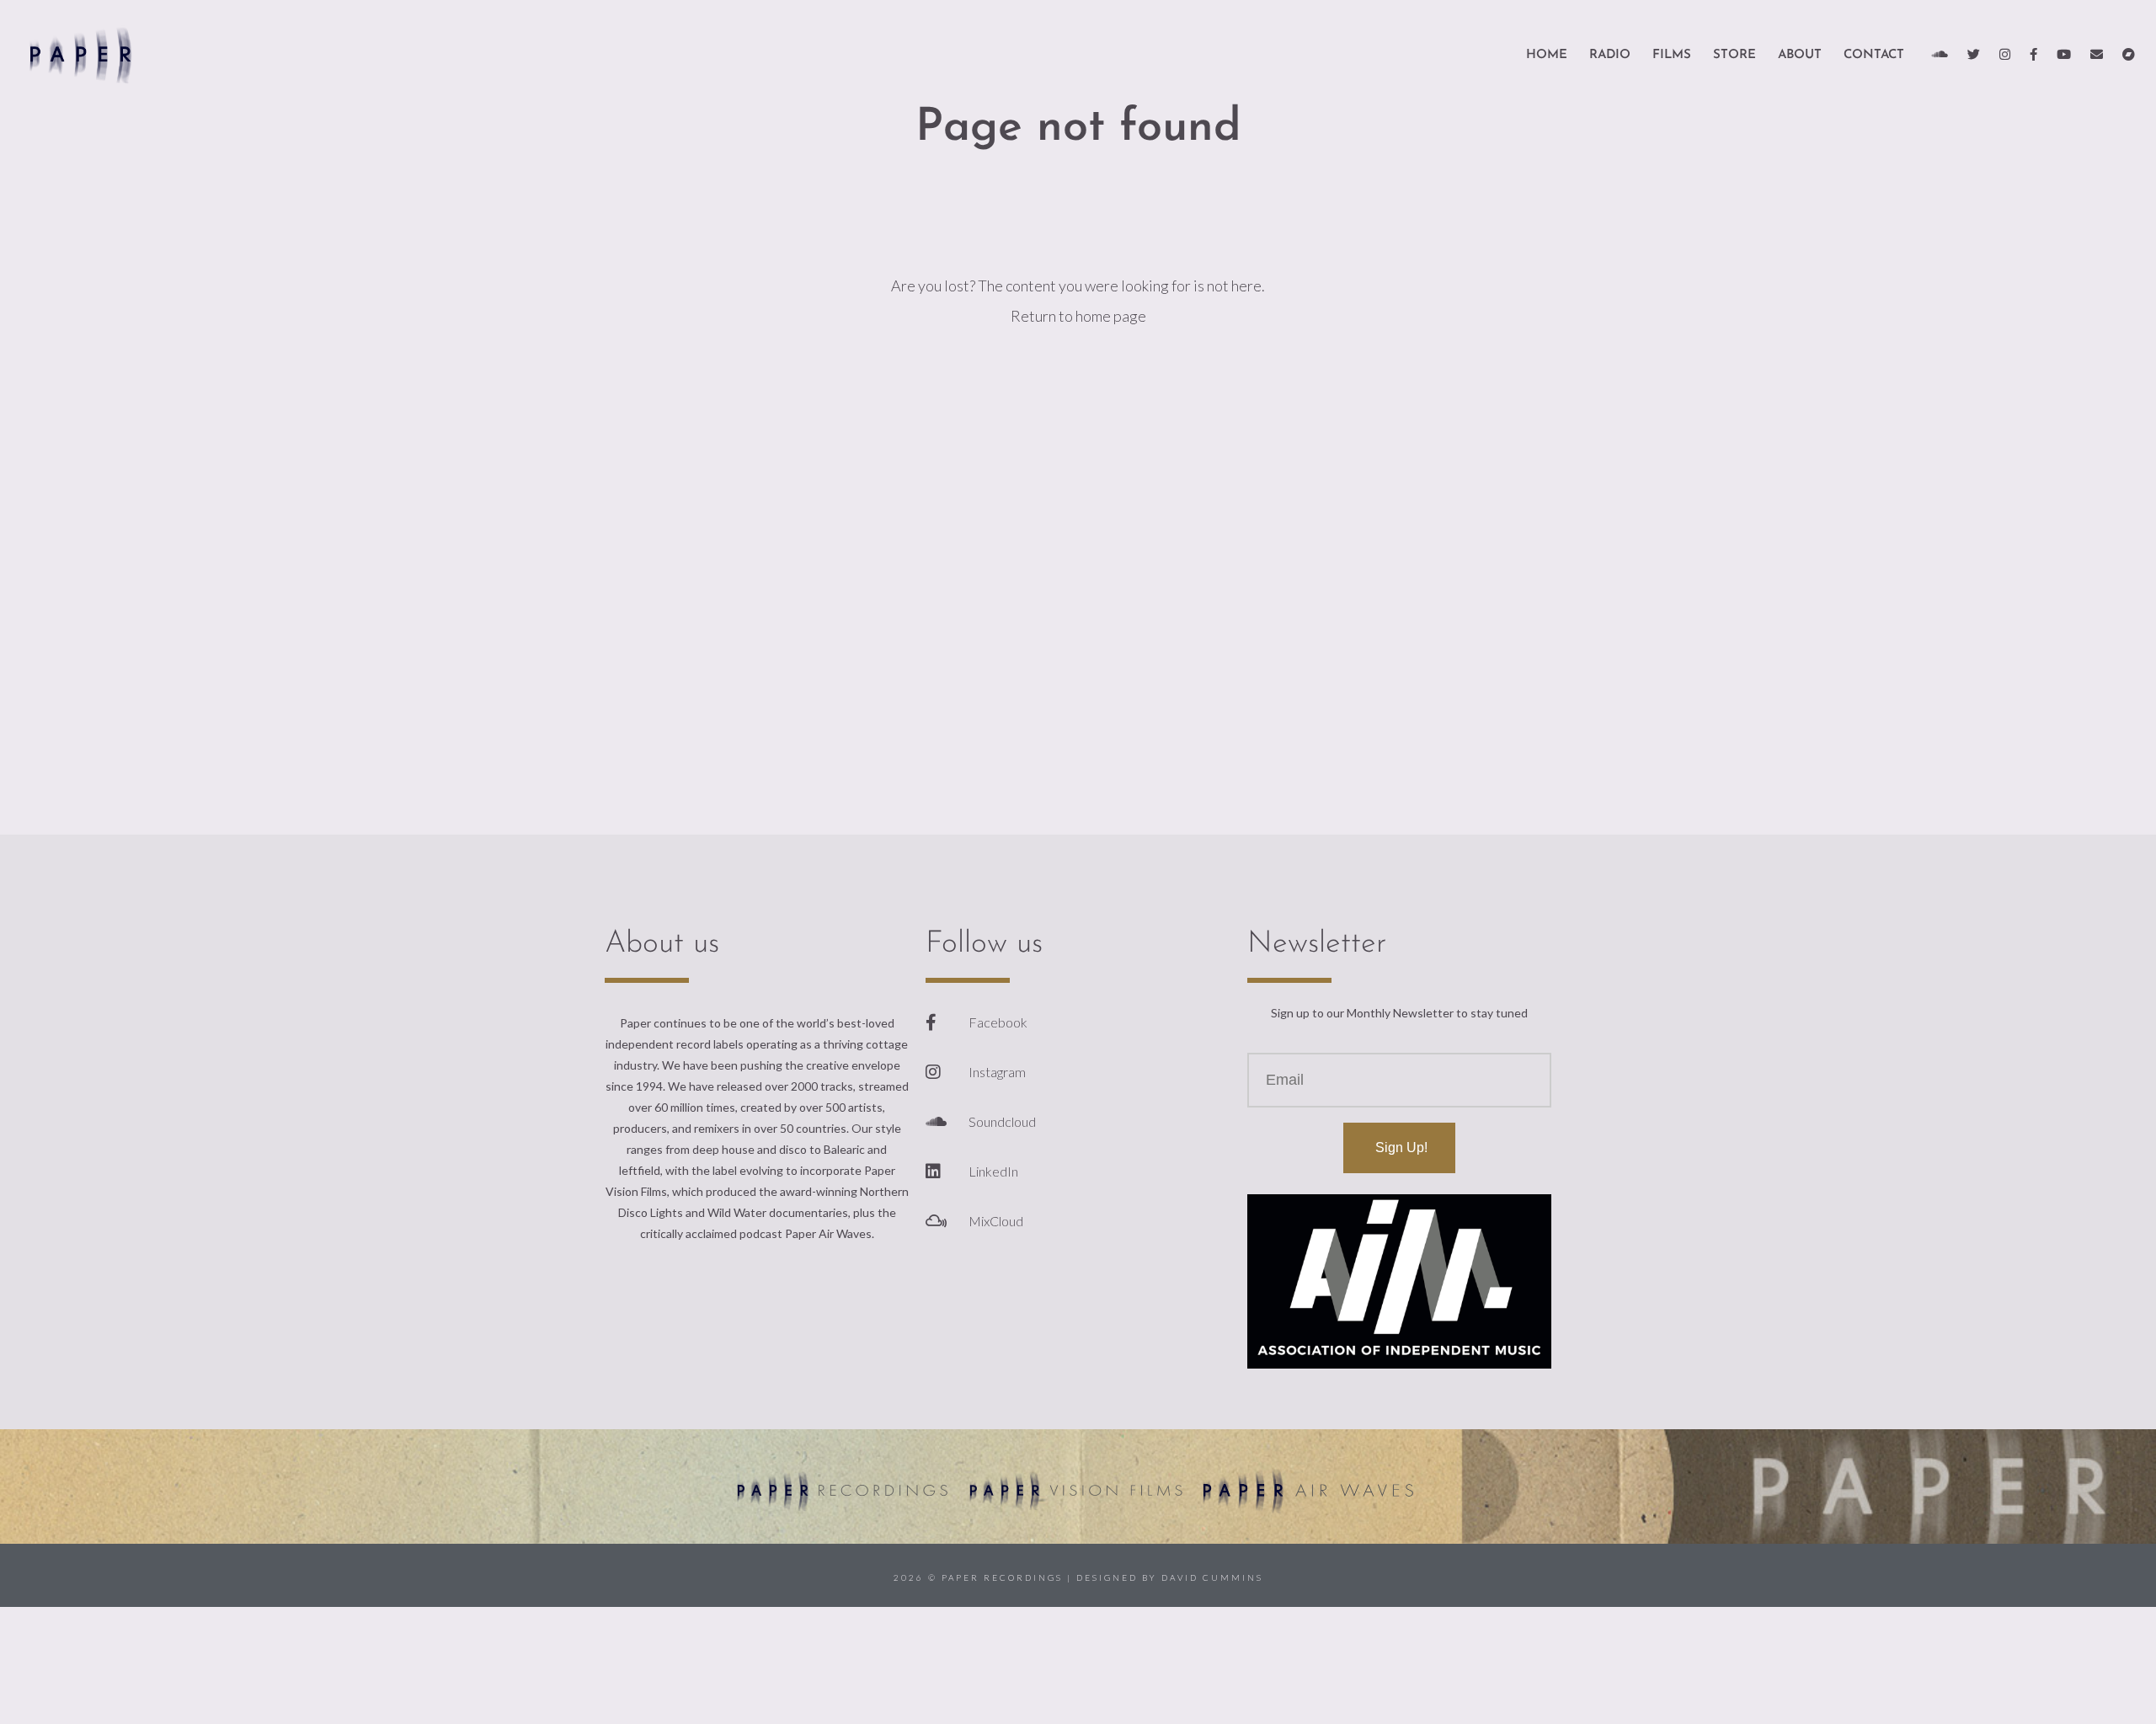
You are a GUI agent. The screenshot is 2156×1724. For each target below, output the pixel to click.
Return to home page (1078, 316)
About (1800, 55)
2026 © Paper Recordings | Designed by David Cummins (1078, 1577)
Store (1734, 55)
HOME (1547, 55)
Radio (1610, 55)
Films (1672, 55)
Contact (1874, 55)
